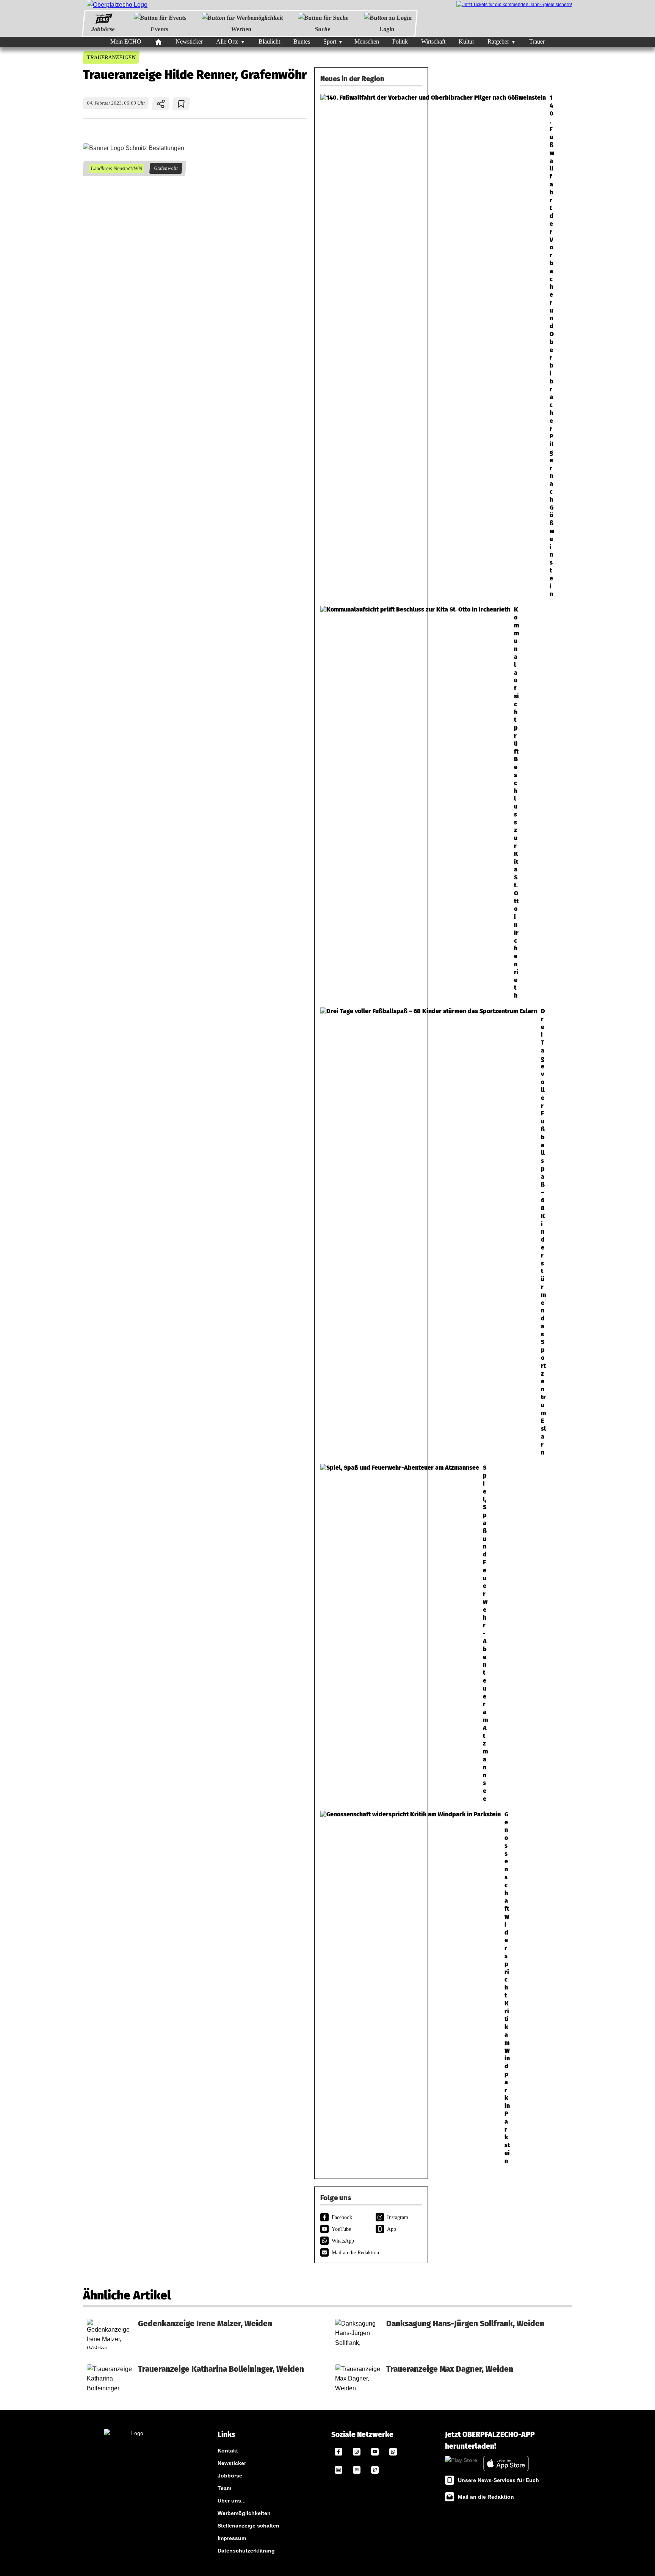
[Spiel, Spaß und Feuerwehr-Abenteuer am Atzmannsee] (371, 1633)
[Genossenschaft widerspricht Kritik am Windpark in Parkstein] (371, 1988)
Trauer (537, 41)
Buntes (302, 41)
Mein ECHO (126, 41)
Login (387, 29)
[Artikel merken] (181, 104)
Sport (330, 41)
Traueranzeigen (111, 57)
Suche (323, 29)
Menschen (367, 41)
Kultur (466, 41)
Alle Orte (227, 41)
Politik (400, 41)
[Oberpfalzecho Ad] (514, 5)
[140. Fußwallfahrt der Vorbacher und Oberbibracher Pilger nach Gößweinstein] (371, 346)
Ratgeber (498, 41)
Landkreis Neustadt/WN (116, 168)
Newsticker (189, 41)
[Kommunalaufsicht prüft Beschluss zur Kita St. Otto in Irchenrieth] (371, 803)
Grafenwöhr (166, 168)
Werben (241, 29)
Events (159, 29)
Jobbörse (103, 29)
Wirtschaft (433, 41)
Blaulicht (269, 41)
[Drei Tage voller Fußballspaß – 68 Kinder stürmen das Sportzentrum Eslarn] (371, 1232)
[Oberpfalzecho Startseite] (117, 5)
